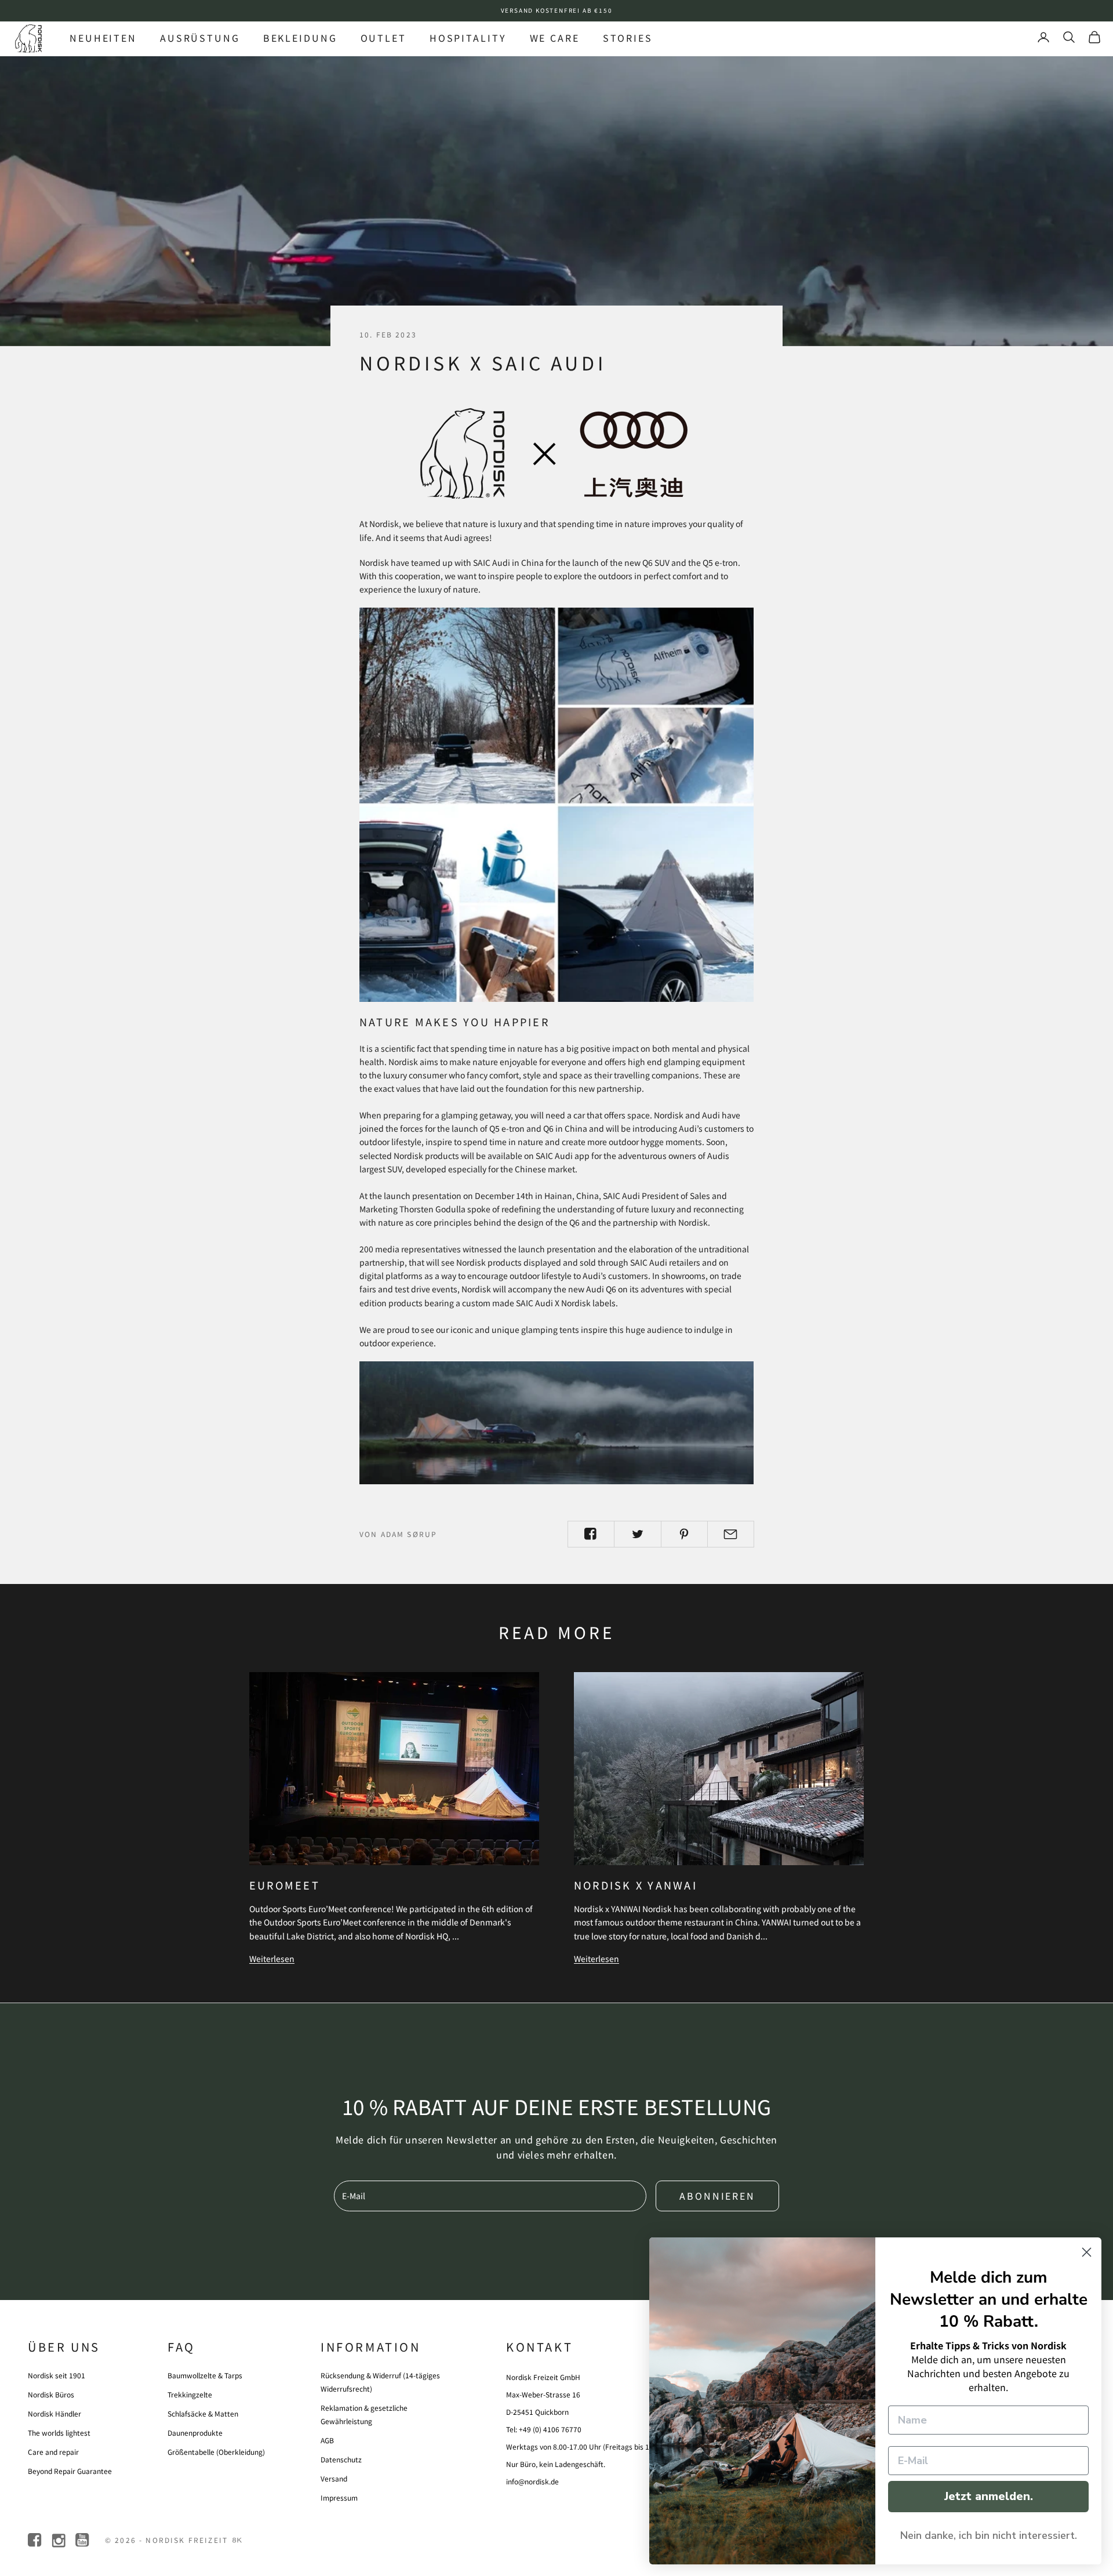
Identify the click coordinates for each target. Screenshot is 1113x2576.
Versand (334, 2478)
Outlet (383, 38)
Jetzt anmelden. (989, 2496)
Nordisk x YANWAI (636, 1885)
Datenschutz (341, 2459)
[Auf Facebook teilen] (591, 1534)
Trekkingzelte (190, 2394)
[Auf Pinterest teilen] (684, 1534)
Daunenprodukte (195, 2433)
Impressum (339, 2497)
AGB (327, 2440)
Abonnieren (717, 2196)
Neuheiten (103, 38)
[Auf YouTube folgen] (83, 2540)
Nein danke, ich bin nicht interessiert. (989, 2535)
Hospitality (468, 38)
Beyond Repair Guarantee (70, 2471)
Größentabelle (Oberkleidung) (216, 2452)
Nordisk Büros (51, 2394)
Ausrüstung (200, 38)
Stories (628, 38)
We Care (555, 38)
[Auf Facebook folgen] (36, 2540)
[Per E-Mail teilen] (731, 1534)
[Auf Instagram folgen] (59, 2540)
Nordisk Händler (54, 2413)
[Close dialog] (1087, 2252)
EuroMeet (285, 1885)
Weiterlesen (272, 1959)
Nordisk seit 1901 (57, 2375)
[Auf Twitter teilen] (637, 1534)
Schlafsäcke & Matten (203, 2413)
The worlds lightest (59, 2433)
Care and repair (53, 2452)
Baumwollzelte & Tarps (205, 2375)
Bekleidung (300, 38)
